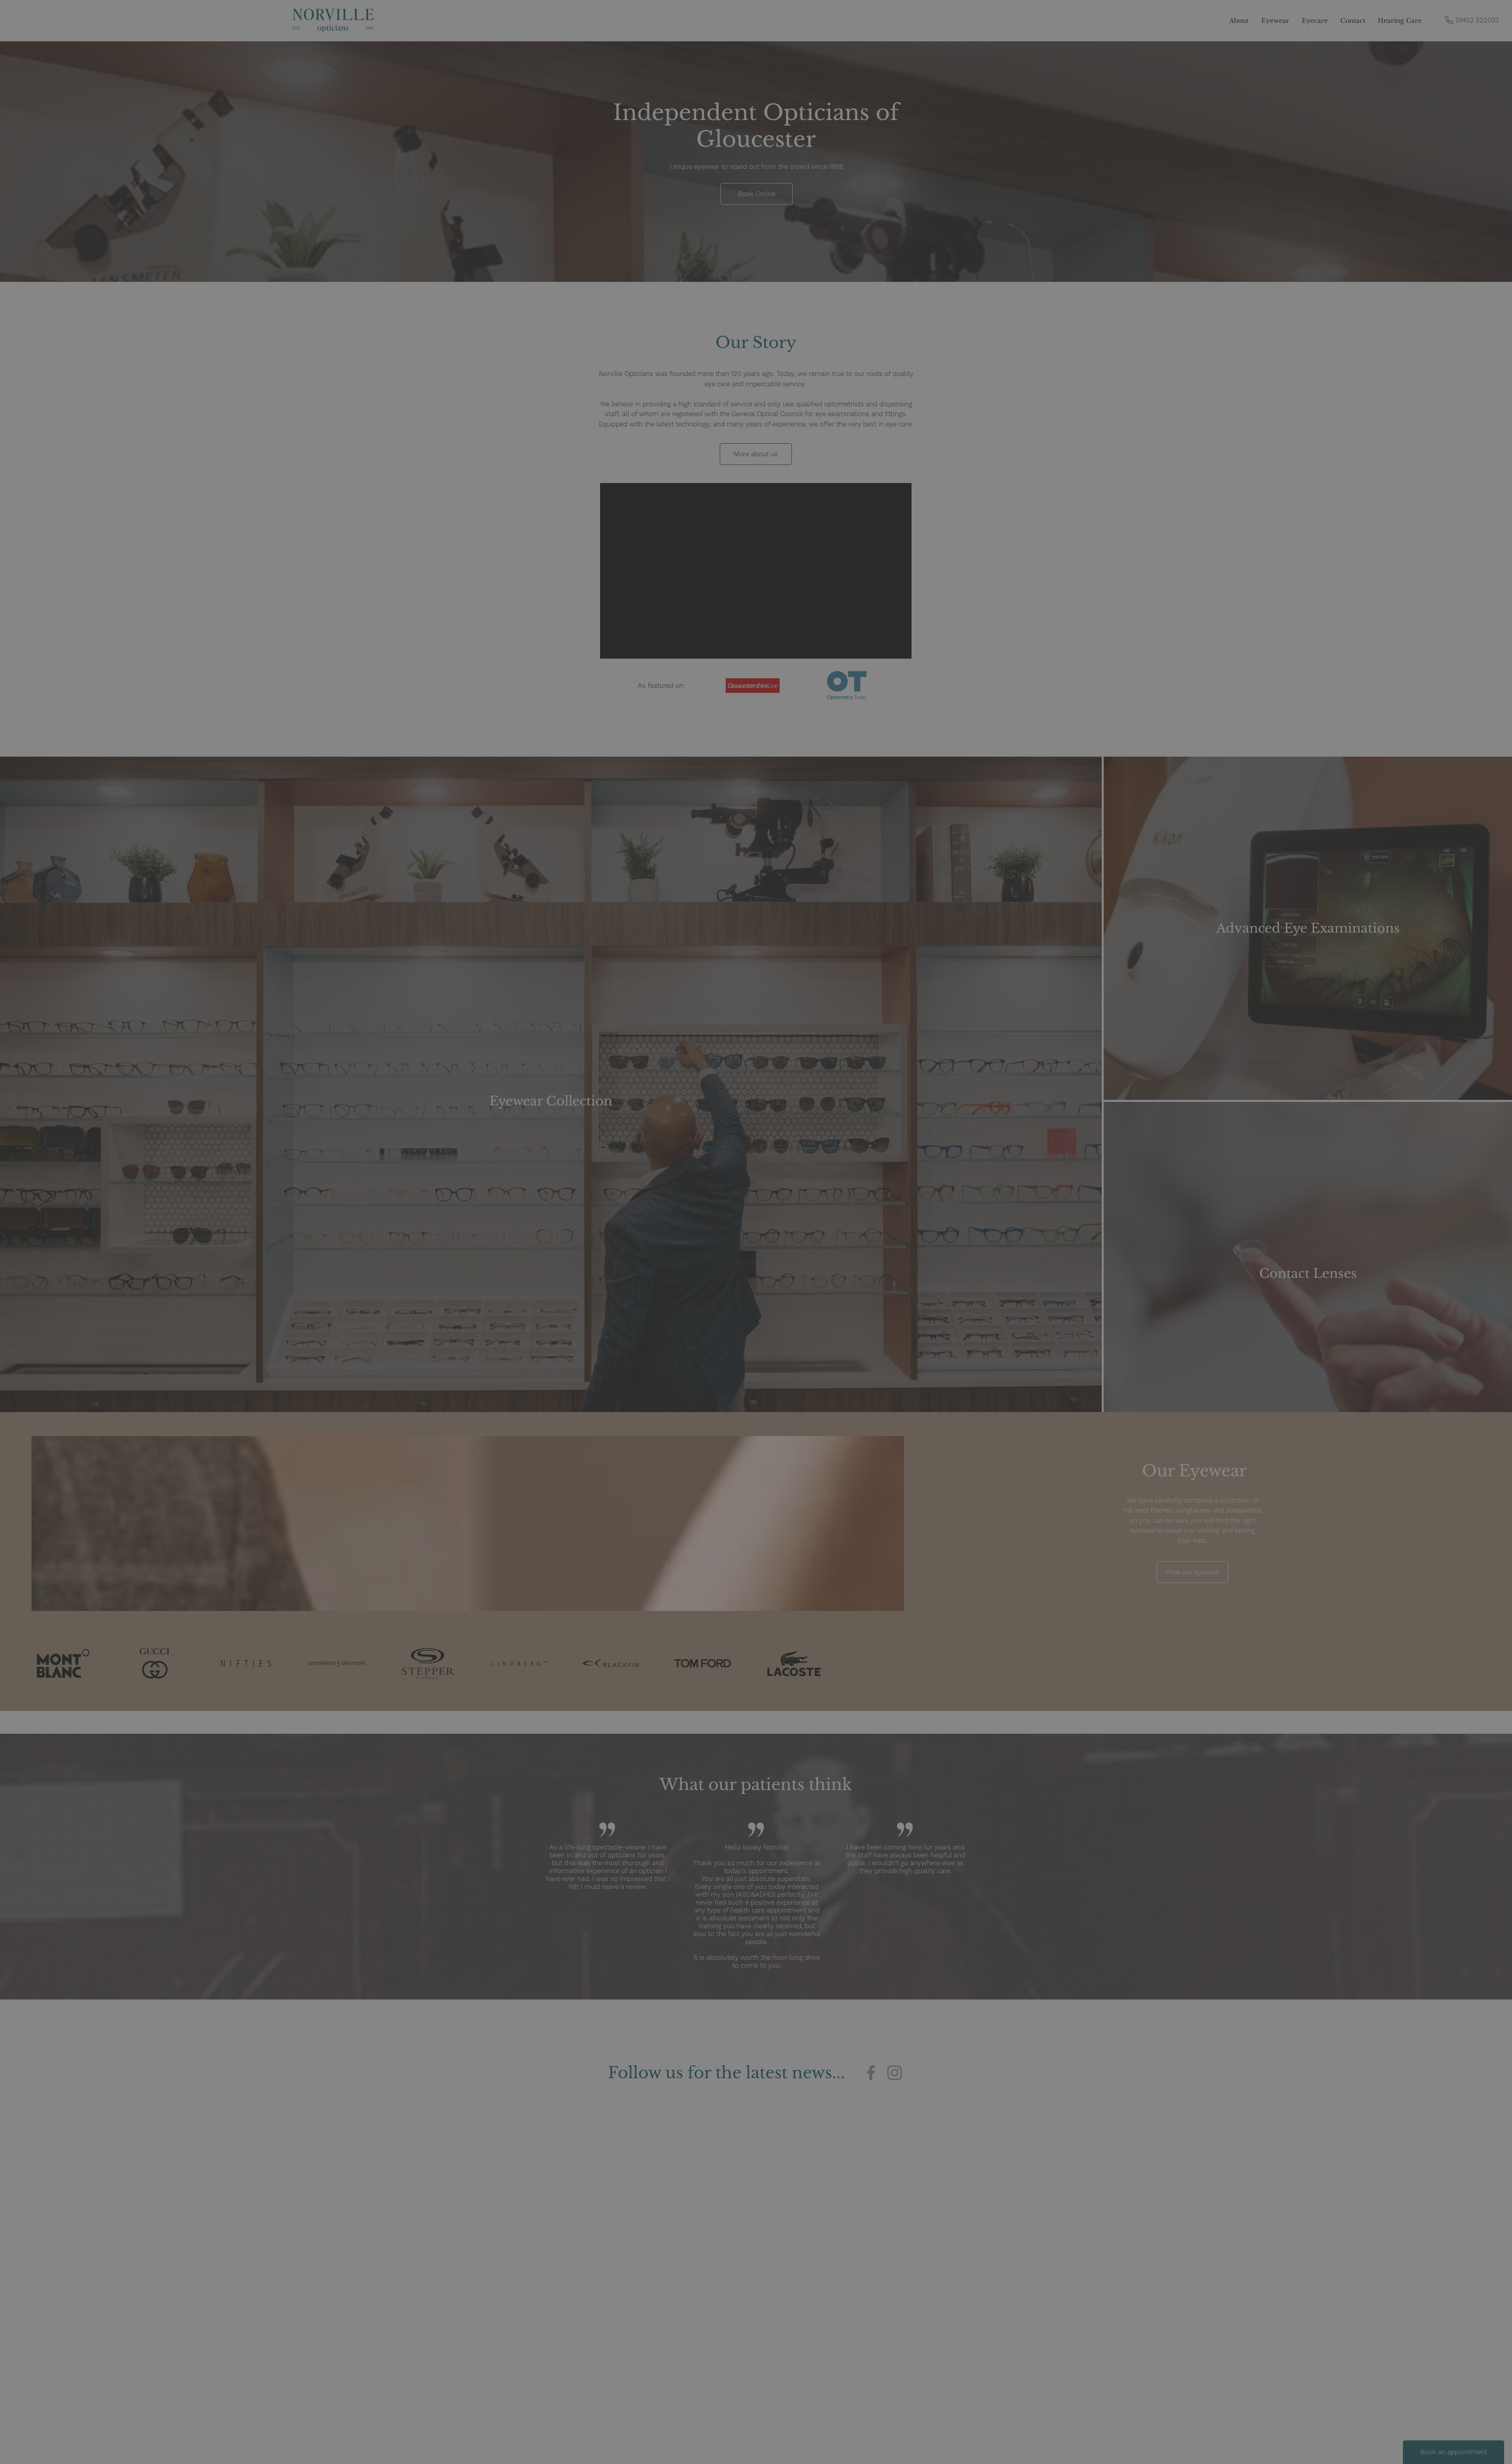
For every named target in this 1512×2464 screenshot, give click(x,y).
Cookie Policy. (797, 2449)
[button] (864, 2443)
